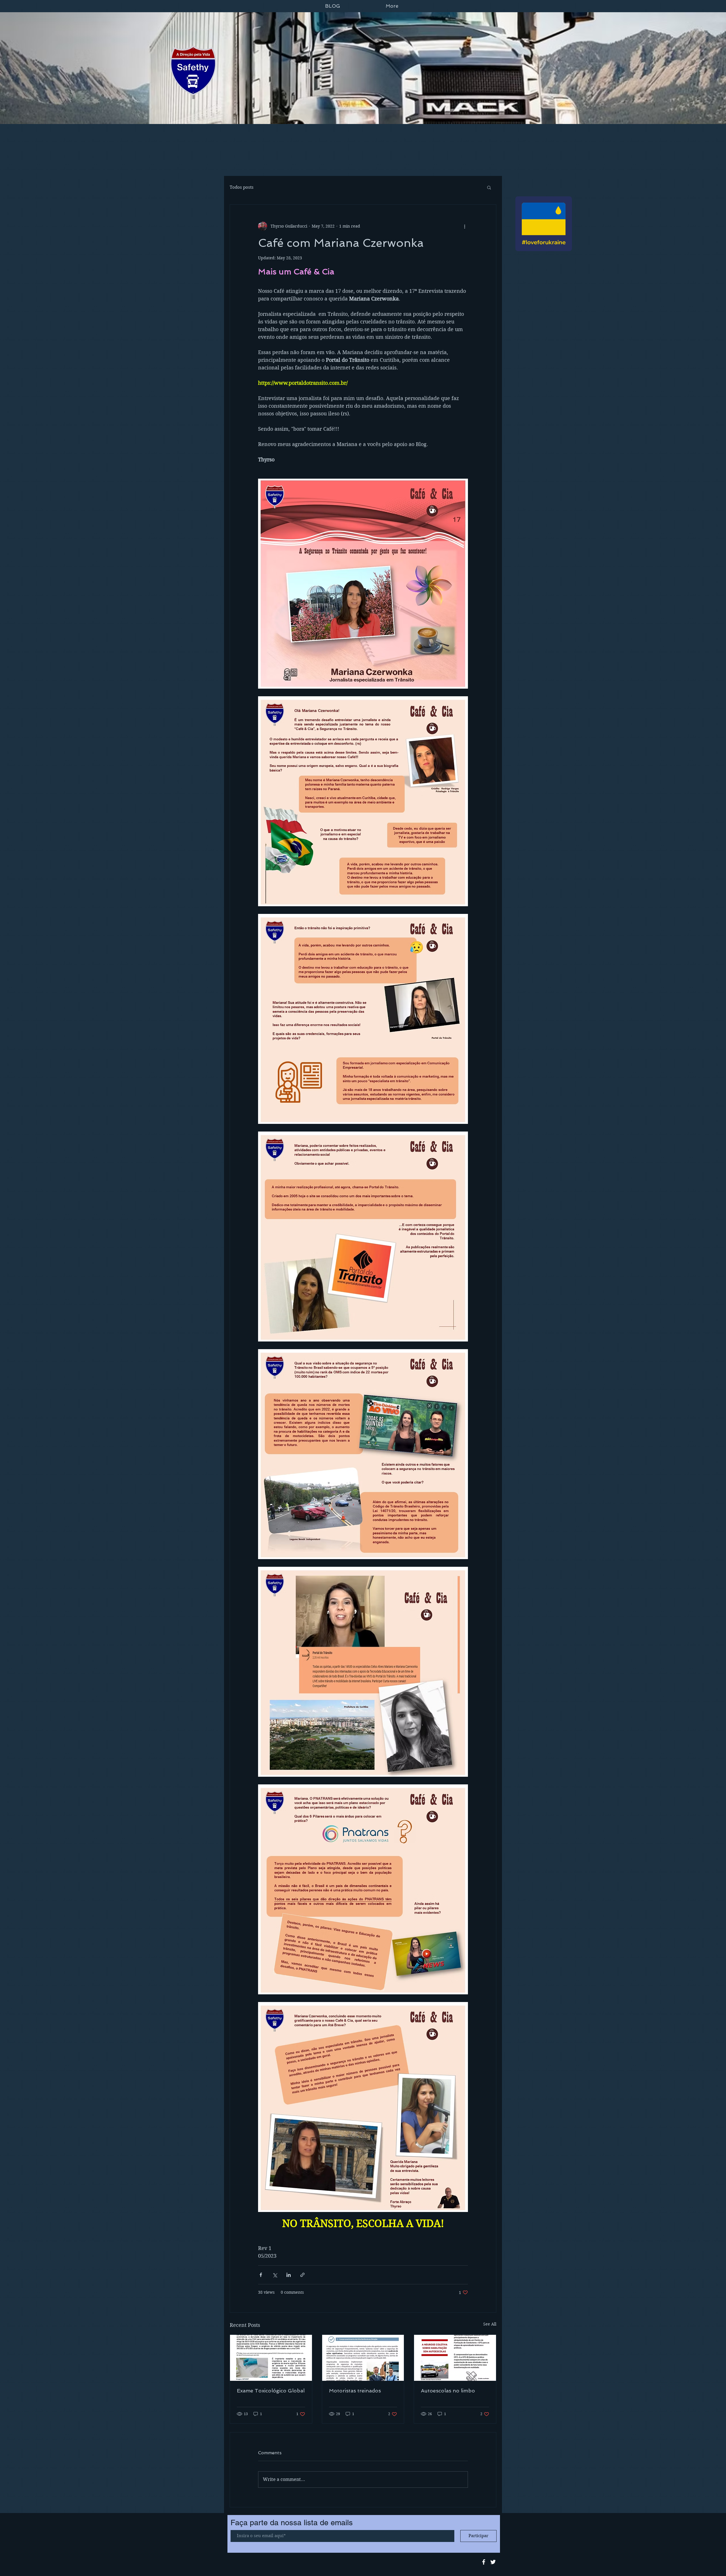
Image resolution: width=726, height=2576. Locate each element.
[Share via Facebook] (261, 2275)
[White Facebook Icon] (484, 2562)
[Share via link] (302, 2275)
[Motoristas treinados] (363, 2358)
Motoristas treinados (355, 2391)
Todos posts (242, 187)
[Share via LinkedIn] (289, 2275)
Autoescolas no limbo (448, 2391)
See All (490, 2324)
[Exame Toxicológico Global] (271, 2358)
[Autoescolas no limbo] (455, 2358)
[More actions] (465, 226)
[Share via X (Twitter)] (275, 2275)
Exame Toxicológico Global (271, 2391)
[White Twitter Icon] (493, 2562)
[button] (489, 187)
